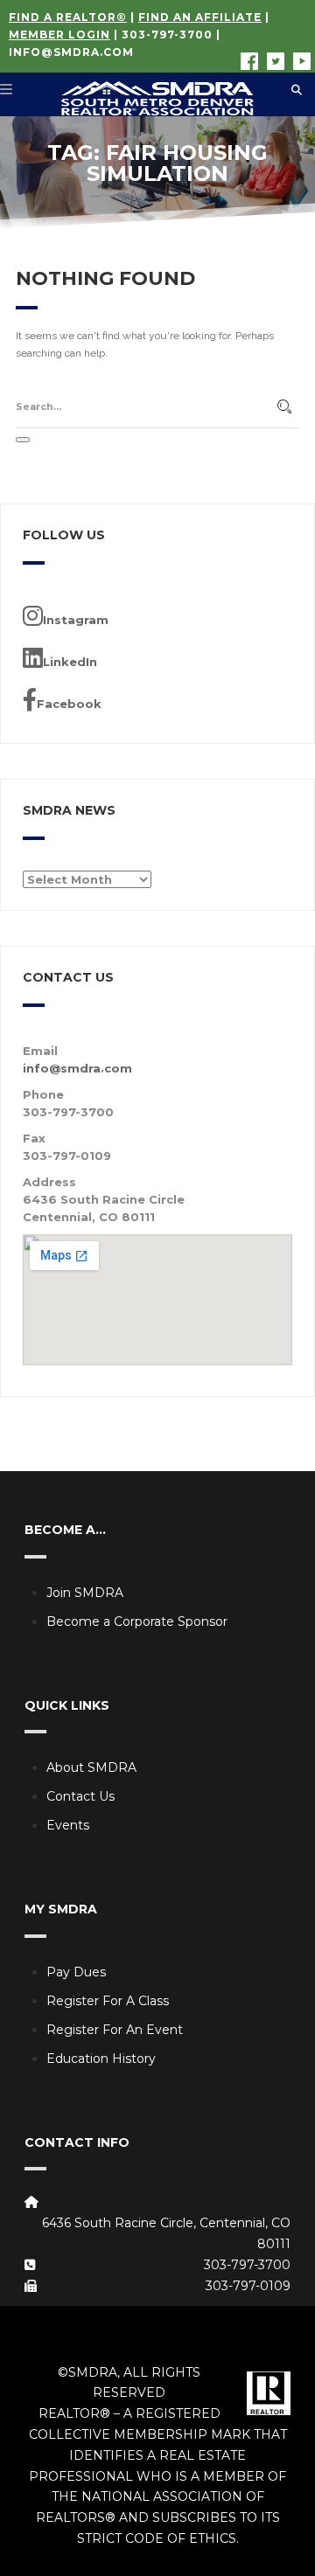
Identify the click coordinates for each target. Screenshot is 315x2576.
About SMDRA (91, 1767)
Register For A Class (108, 2001)
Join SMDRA (85, 1593)
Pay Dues (76, 1972)
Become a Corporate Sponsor (137, 1621)
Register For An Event (115, 2030)
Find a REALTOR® (68, 17)
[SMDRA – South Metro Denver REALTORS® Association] (157, 94)
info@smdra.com (71, 52)
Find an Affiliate (200, 17)
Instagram (76, 620)
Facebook (69, 704)
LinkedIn (70, 662)
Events (68, 1825)
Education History (101, 2059)
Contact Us (80, 1796)
